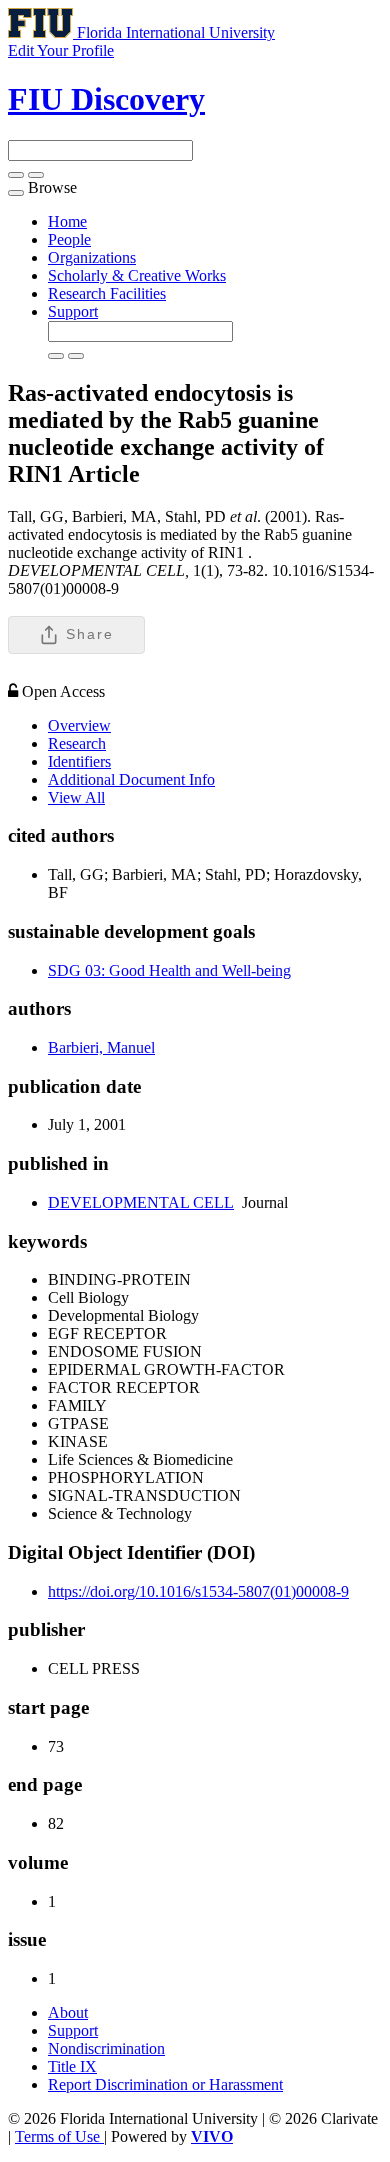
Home (67, 221)
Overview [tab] (79, 725)
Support (73, 311)
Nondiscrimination (106, 2048)
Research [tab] (77, 743)
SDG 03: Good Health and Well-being (169, 970)
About (68, 2012)
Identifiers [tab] (79, 761)
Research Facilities (107, 293)
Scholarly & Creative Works (137, 275)
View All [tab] (76, 797)
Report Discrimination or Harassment (165, 2084)
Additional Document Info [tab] (131, 779)
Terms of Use (59, 2136)
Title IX (72, 2066)
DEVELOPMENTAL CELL (141, 1202)
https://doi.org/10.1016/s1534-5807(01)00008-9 (198, 1591)
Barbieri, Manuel (101, 1047)
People (69, 239)
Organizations (92, 257)
